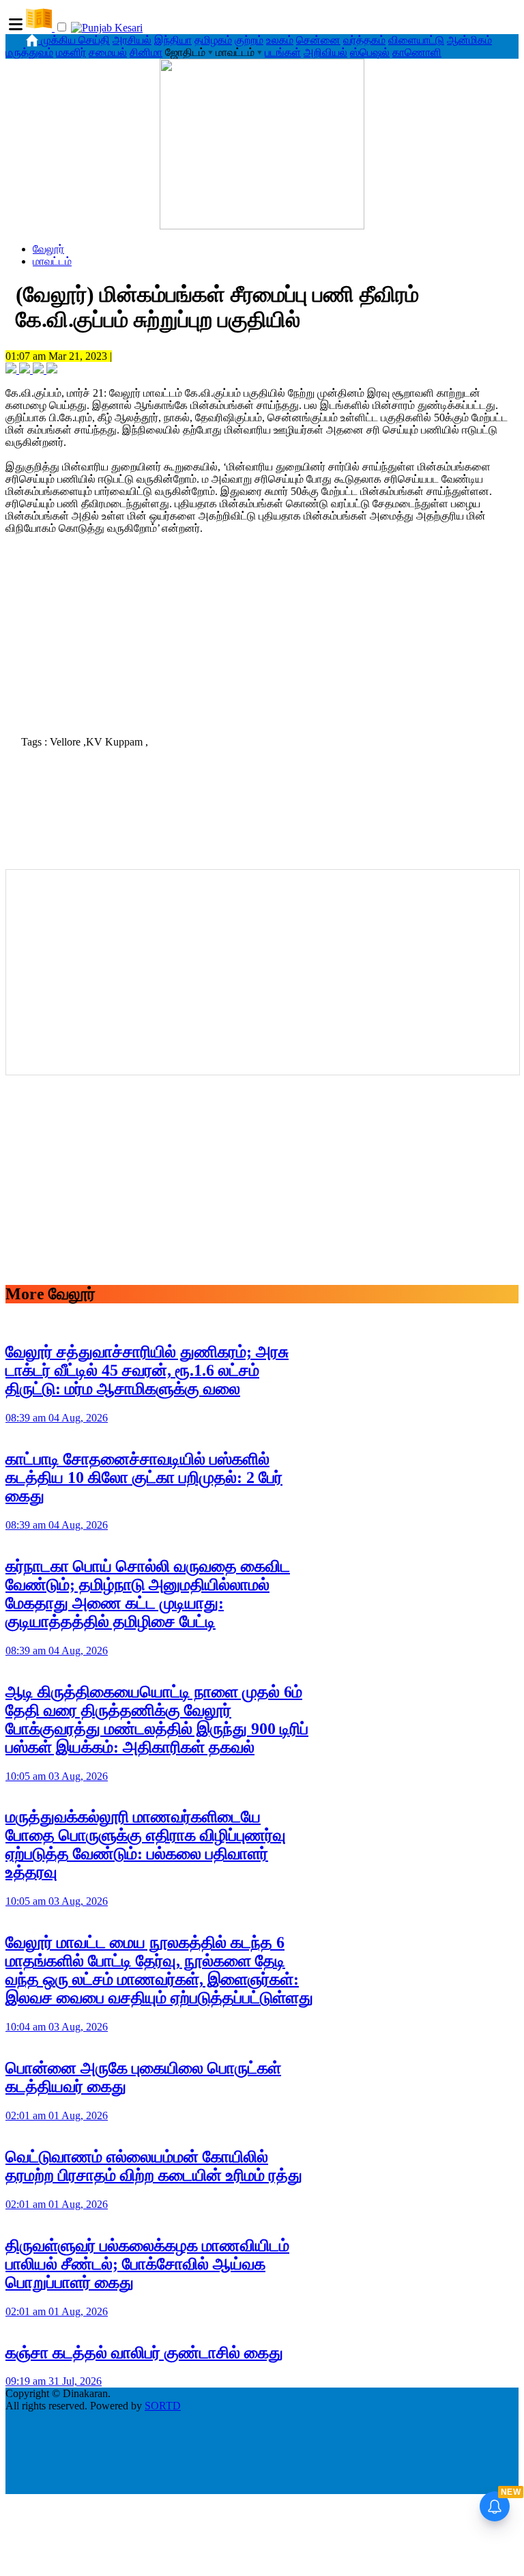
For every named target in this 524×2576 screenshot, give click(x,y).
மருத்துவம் (29, 52)
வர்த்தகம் (364, 40)
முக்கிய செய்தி (75, 40)
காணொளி (417, 52)
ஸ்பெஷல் (370, 52)
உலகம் (280, 40)
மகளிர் (71, 52)
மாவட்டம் (52, 261)
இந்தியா (173, 40)
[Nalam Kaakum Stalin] (262, 226)
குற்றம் (249, 40)
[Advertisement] (262, 631)
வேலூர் (48, 249)
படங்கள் (283, 52)
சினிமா (146, 52)
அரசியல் (132, 40)
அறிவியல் (325, 52)
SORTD (163, 2406)
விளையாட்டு (416, 40)
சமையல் (108, 52)
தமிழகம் (213, 40)
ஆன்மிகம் (469, 40)
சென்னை (318, 40)
